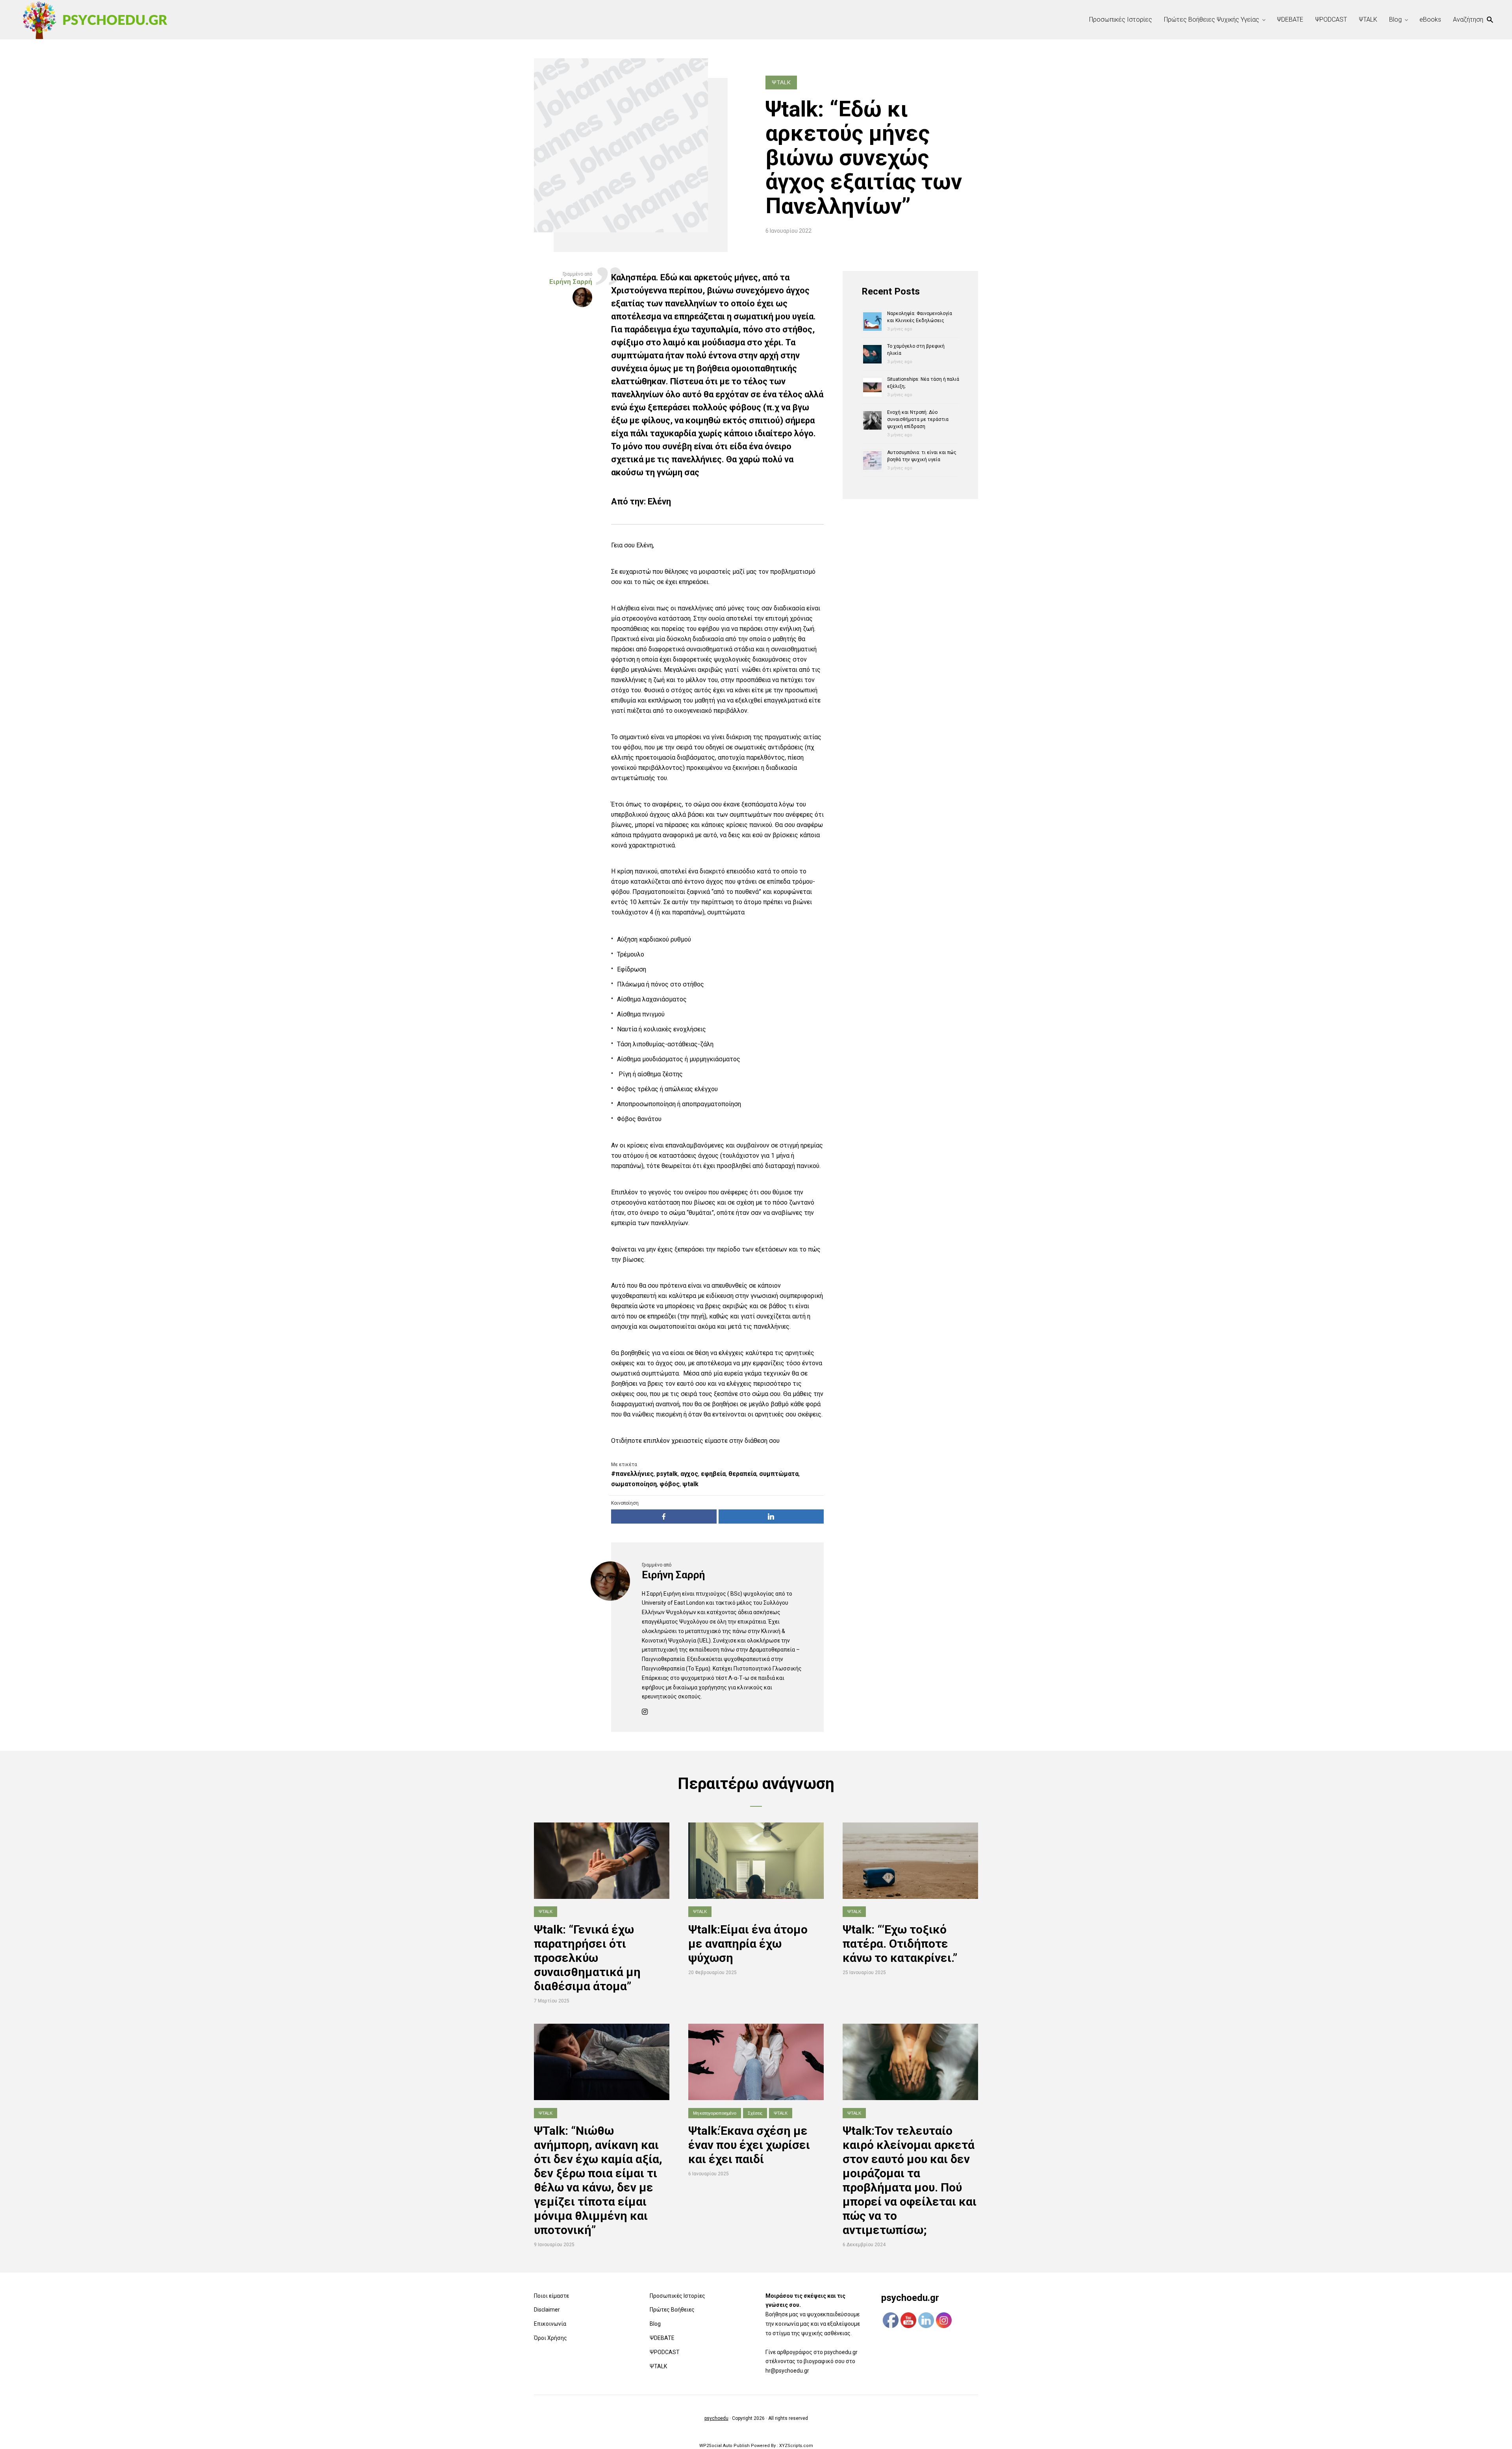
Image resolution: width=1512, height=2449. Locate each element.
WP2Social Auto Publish (724, 2446)
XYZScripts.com (796, 2446)
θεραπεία (742, 1474)
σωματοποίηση (634, 1484)
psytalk (667, 1474)
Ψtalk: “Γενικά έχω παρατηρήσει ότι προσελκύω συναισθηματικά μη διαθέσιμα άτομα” (587, 1958)
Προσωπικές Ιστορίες (1121, 19)
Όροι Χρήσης (550, 2338)
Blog (1395, 19)
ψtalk (690, 1484)
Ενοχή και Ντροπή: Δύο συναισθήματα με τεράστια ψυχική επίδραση (918, 419)
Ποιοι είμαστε (551, 2296)
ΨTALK (1368, 19)
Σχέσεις (755, 2113)
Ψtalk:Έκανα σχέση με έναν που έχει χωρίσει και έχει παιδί (749, 2145)
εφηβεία (713, 1474)
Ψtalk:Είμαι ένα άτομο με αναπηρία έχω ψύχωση (748, 1944)
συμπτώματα (779, 1474)
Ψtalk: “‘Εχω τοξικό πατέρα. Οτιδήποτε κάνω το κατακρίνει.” (900, 1944)
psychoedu (716, 2418)
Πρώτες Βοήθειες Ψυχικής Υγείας (1212, 19)
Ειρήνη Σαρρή (673, 1575)
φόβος (670, 1484)
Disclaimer (547, 2310)
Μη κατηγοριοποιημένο (715, 2113)
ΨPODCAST (1331, 19)
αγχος (689, 1474)
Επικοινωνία (550, 2324)
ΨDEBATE (1290, 19)
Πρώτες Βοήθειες (672, 2310)
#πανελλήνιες (632, 1474)
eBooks (1430, 19)
